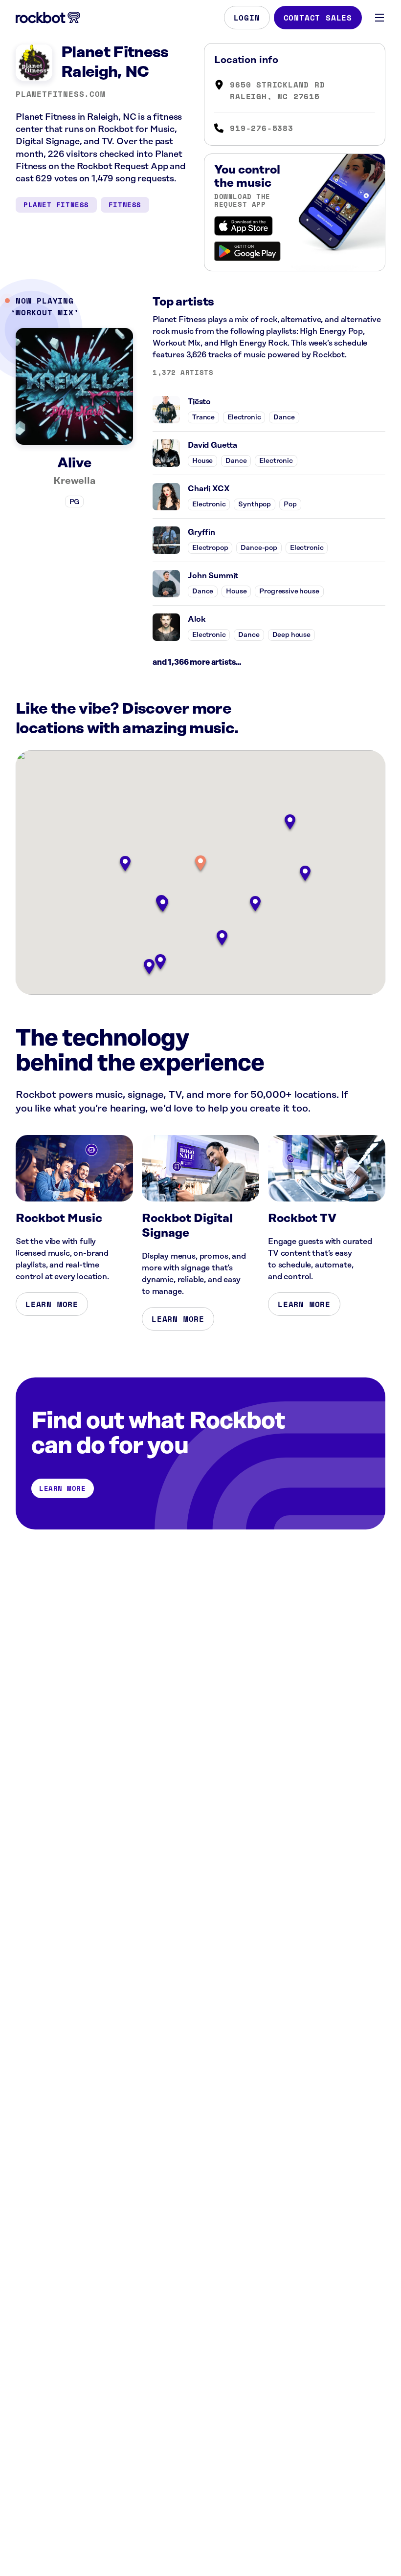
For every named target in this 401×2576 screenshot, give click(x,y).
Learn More (52, 1304)
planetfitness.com (61, 94)
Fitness (125, 205)
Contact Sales (318, 18)
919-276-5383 (262, 128)
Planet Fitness (56, 205)
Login (247, 18)
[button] (200, 864)
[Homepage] (48, 18)
